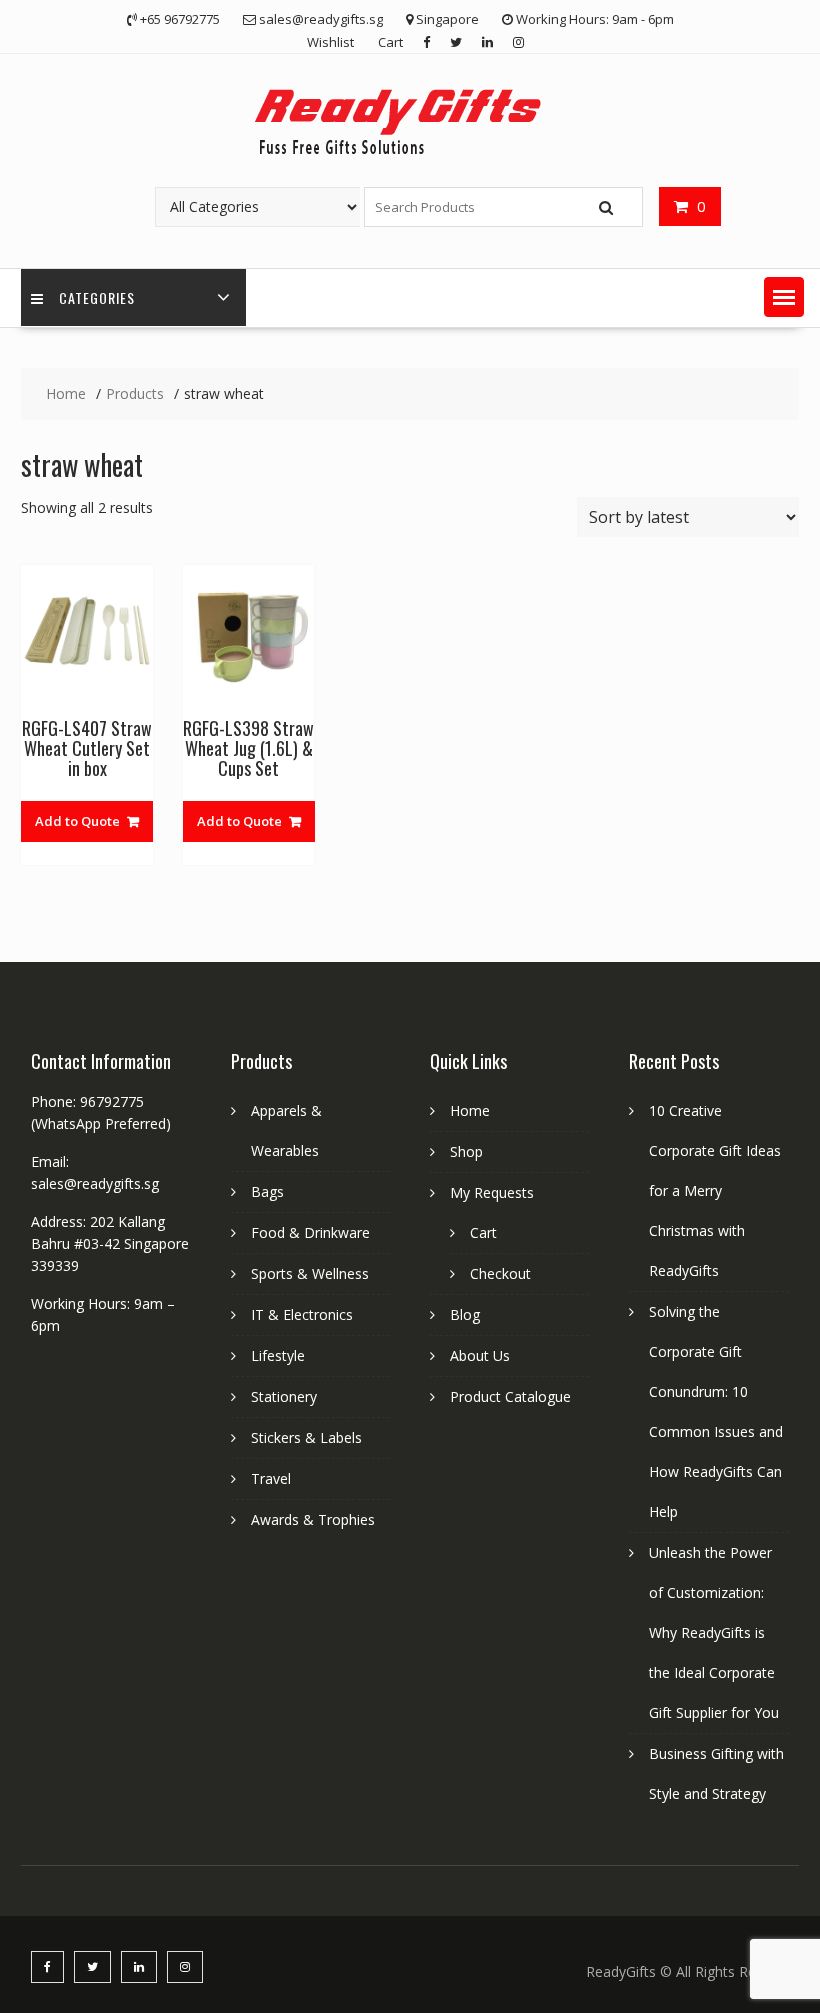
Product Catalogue (510, 1396)
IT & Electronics (302, 1314)
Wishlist (330, 42)
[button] (784, 297)
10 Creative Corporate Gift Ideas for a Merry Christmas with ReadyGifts (715, 1190)
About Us (480, 1355)
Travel (271, 1478)
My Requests (492, 1192)
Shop (466, 1151)
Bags (267, 1191)
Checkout (500, 1273)
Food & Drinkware (310, 1232)
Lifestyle (278, 1355)
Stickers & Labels (306, 1437)
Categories (97, 297)
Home (470, 1110)
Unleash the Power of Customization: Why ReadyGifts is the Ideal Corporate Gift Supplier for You (714, 1632)
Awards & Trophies (313, 1519)
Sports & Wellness (310, 1273)
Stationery (284, 1396)
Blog (465, 1314)
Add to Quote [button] (77, 821)
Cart (390, 42)
